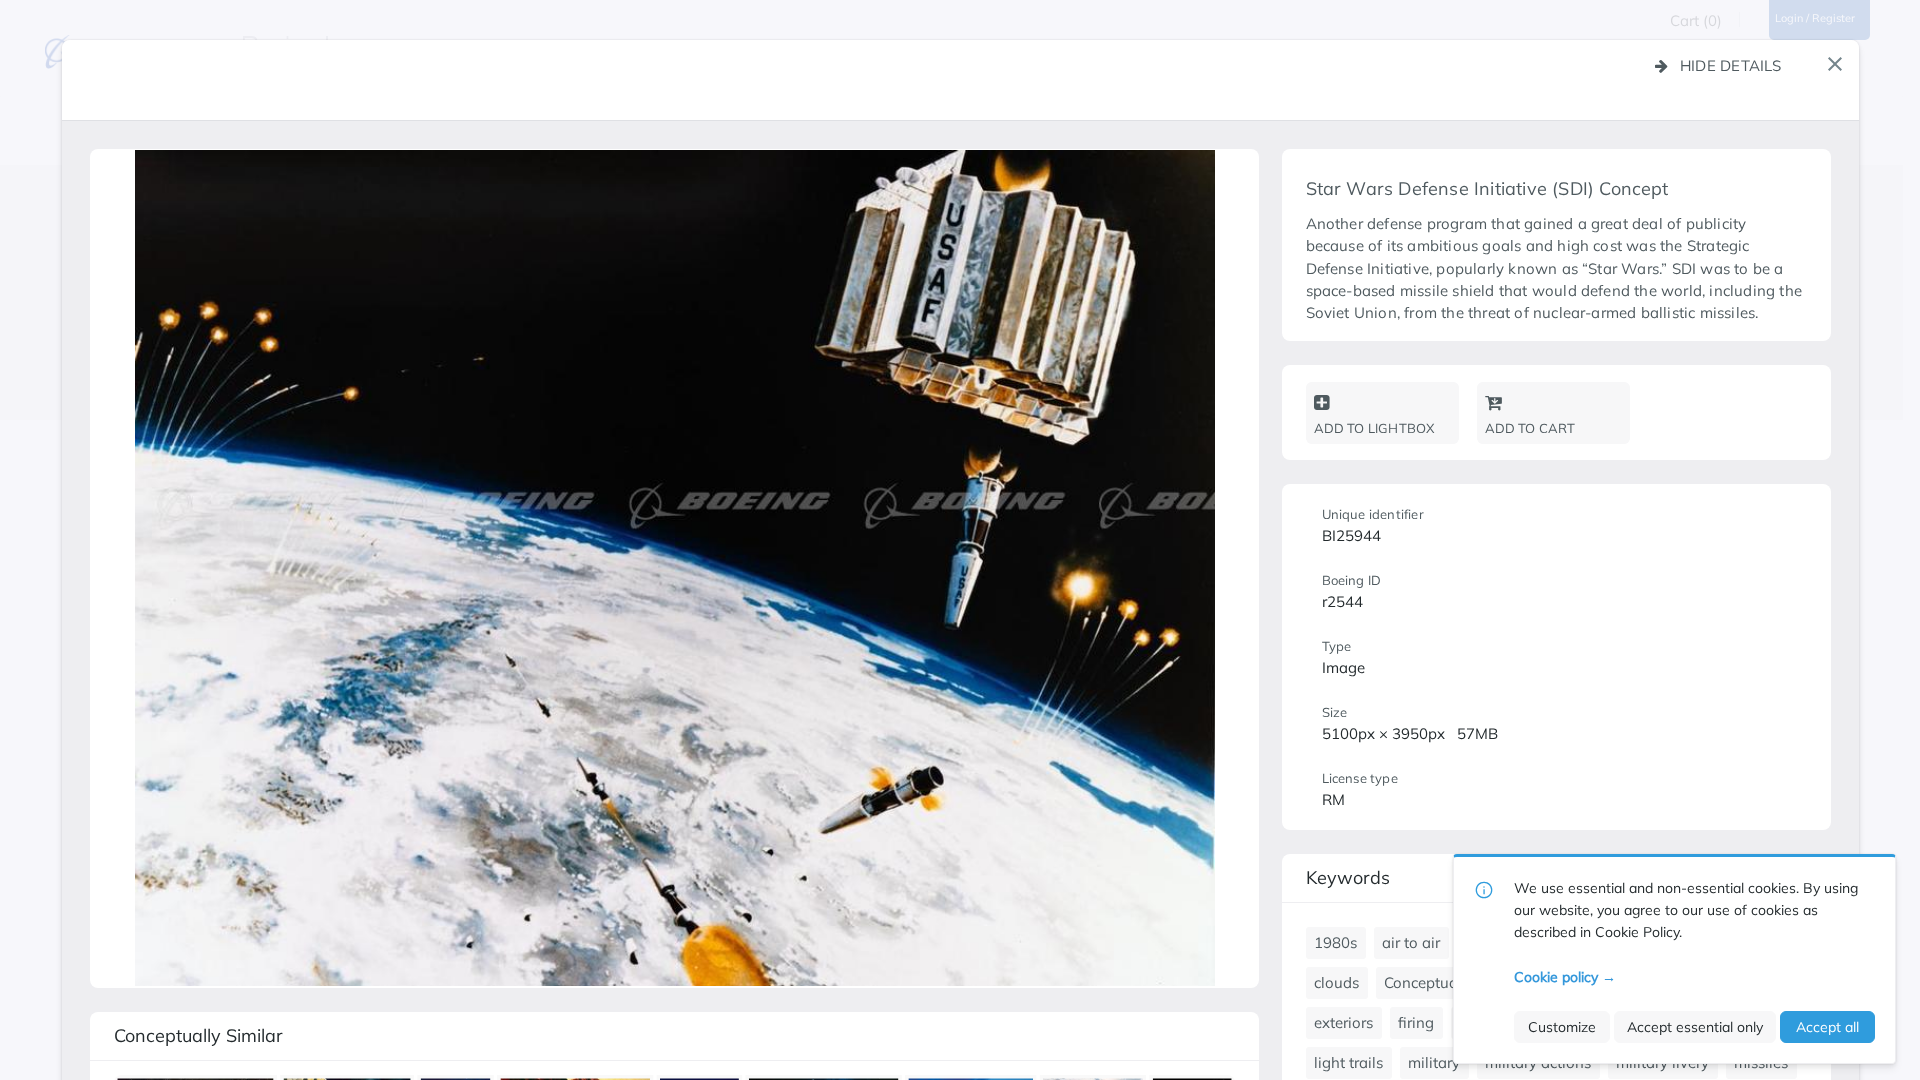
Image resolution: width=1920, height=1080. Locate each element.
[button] (1835, 64)
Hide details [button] (1731, 65)
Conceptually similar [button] (198, 1035)
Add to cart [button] (1530, 428)
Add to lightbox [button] (1374, 428)
